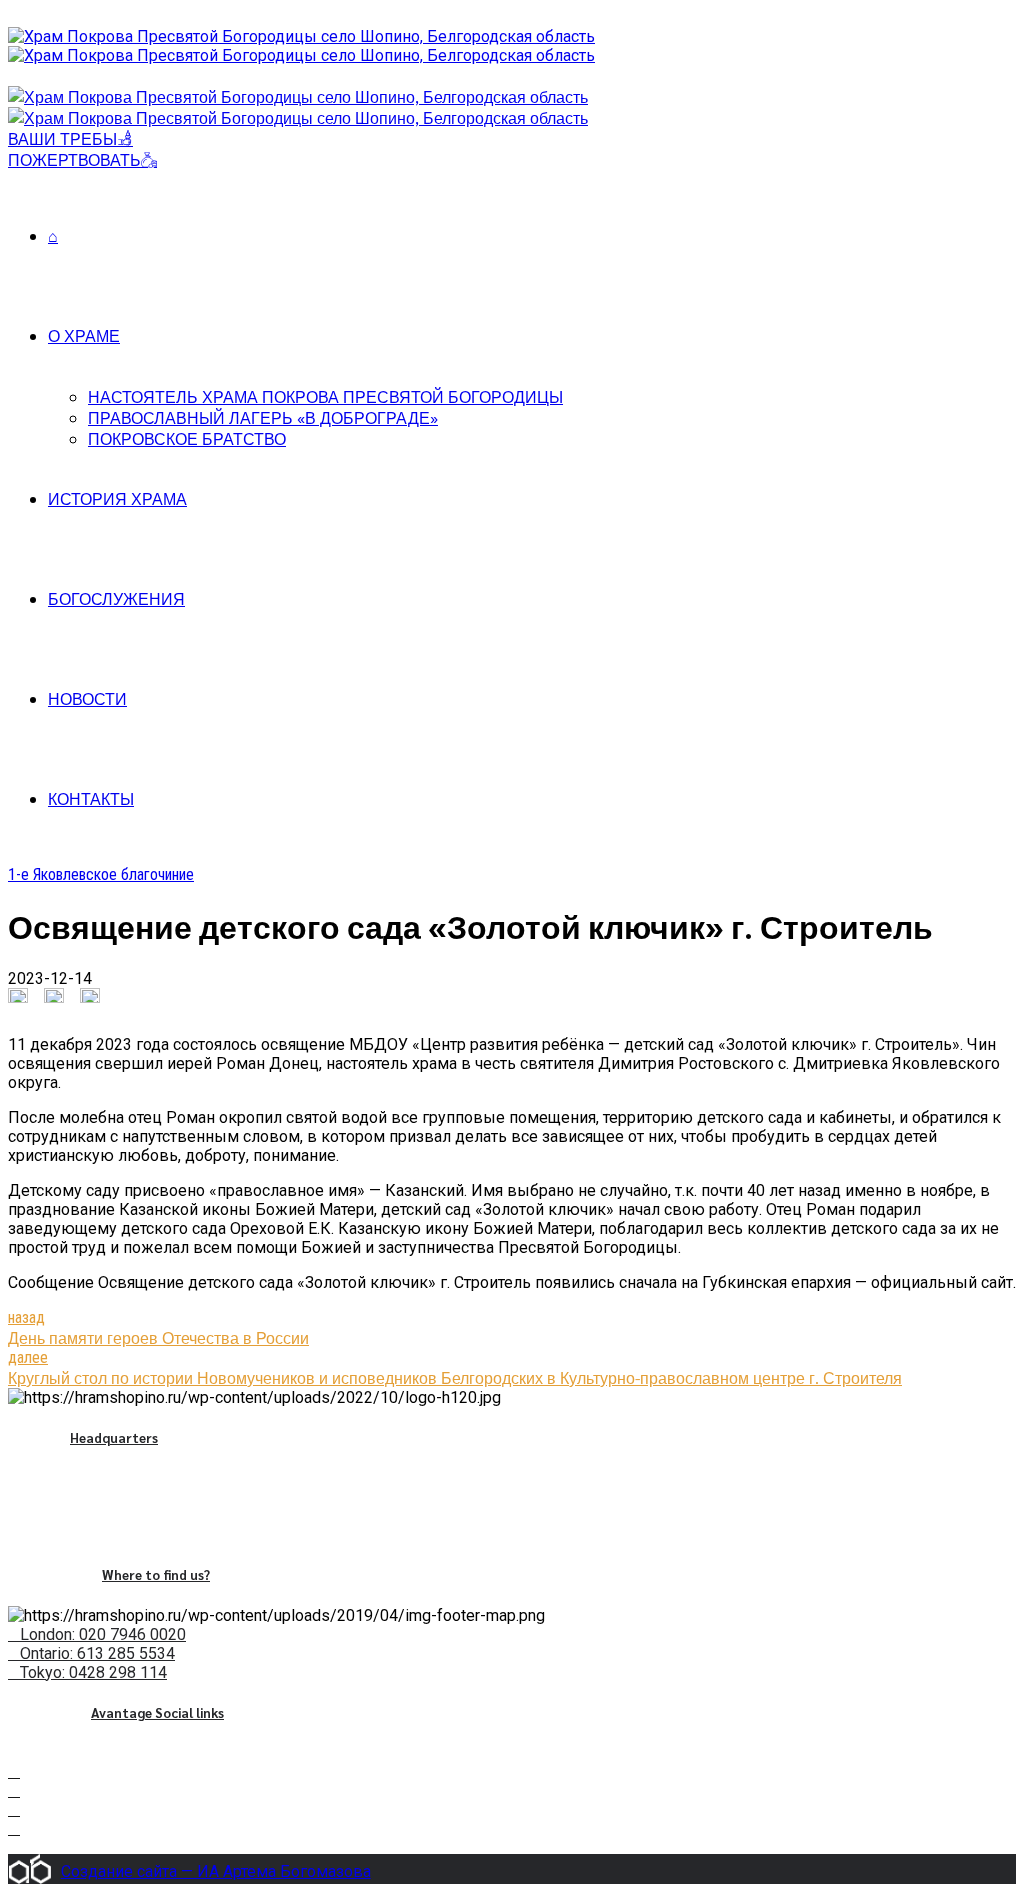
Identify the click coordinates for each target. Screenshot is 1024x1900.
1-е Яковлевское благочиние (101, 874)
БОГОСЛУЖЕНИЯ (116, 598)
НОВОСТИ (87, 698)
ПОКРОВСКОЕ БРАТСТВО (187, 438)
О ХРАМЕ (84, 335)
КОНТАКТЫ (91, 798)
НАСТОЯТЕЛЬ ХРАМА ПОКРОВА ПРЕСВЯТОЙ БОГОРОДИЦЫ (325, 396)
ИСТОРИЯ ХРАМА (117, 498)
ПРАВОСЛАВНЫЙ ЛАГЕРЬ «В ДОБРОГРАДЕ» (263, 417)
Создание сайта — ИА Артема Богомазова (216, 1871)
